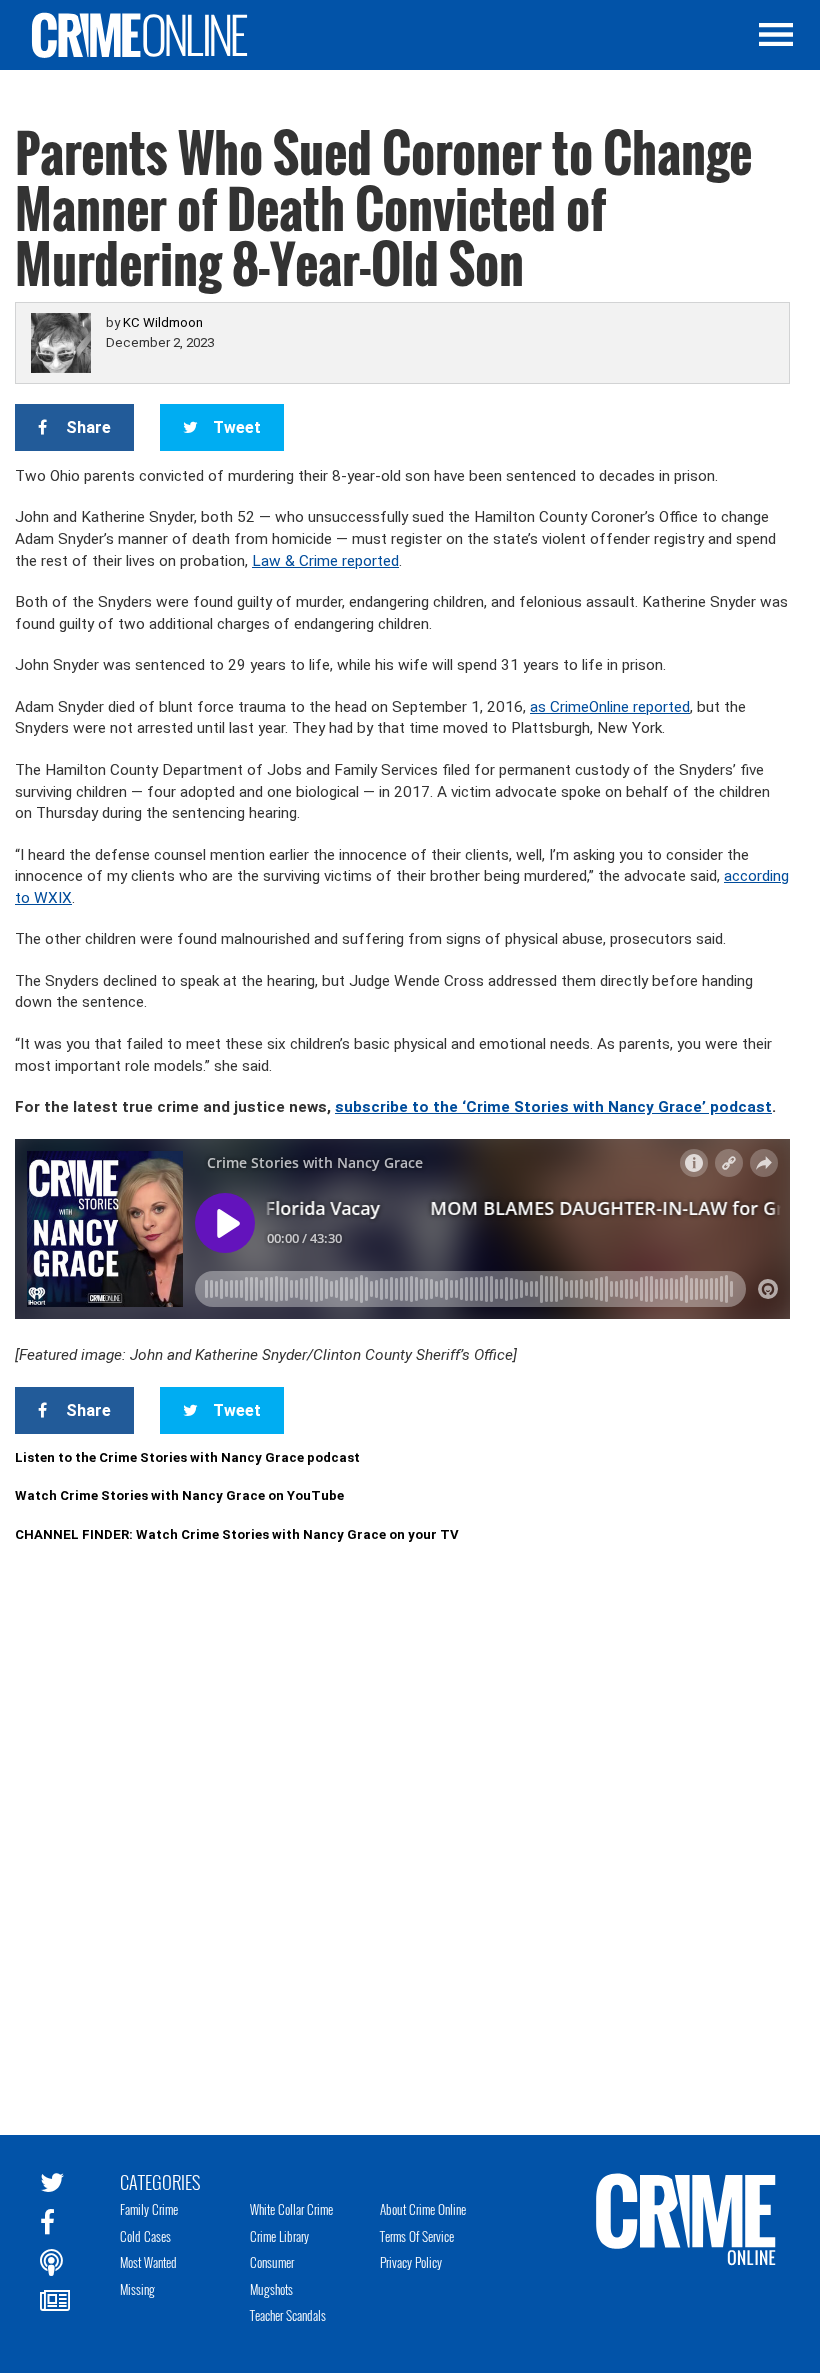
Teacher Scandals (288, 2315)
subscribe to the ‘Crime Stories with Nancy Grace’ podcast (553, 1107)
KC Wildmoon (163, 322)
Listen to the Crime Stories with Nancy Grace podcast (187, 1457)
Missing (137, 2289)
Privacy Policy (411, 2262)
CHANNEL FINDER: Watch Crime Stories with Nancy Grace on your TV (237, 1534)
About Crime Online (423, 2209)
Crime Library (279, 2236)
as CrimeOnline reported (610, 707)
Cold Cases (145, 2236)
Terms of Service (417, 2236)
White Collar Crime (291, 2209)
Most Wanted (148, 2262)
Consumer (272, 2262)
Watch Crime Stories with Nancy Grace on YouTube (179, 1495)
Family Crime (149, 2209)
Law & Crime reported (325, 561)
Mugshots (271, 2289)
